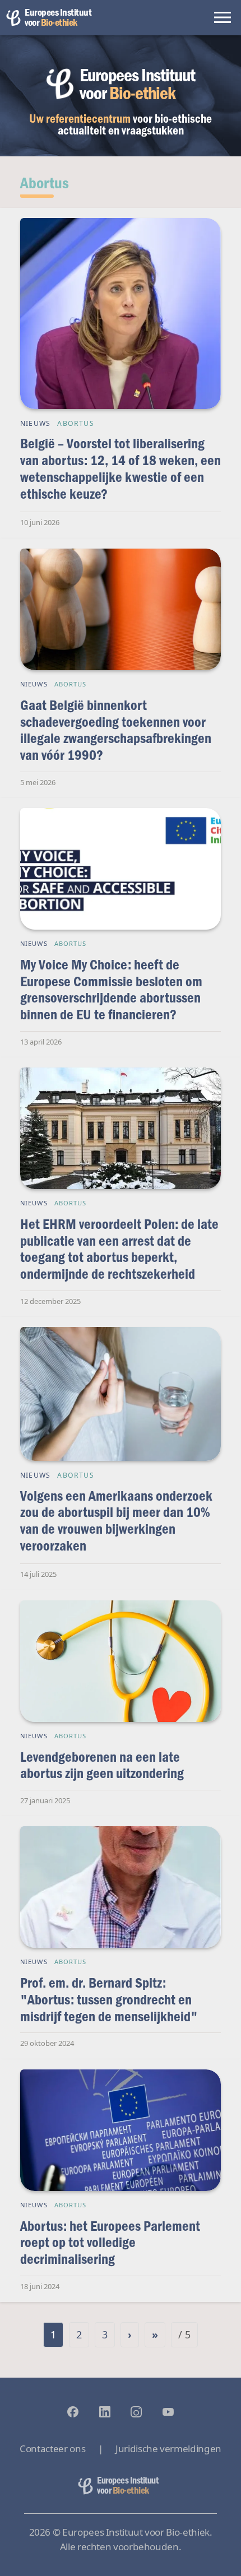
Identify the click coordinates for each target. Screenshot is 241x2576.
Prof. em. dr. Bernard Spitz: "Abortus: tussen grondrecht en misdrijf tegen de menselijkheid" (109, 1999)
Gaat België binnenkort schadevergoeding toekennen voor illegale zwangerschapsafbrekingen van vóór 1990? (116, 730)
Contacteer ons (52, 2449)
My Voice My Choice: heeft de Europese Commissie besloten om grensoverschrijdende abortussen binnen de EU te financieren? (111, 989)
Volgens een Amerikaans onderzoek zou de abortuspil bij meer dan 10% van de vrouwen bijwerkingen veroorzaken (116, 1520)
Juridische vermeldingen (168, 2449)
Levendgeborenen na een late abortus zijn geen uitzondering (102, 1765)
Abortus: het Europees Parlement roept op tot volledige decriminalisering (110, 2242)
